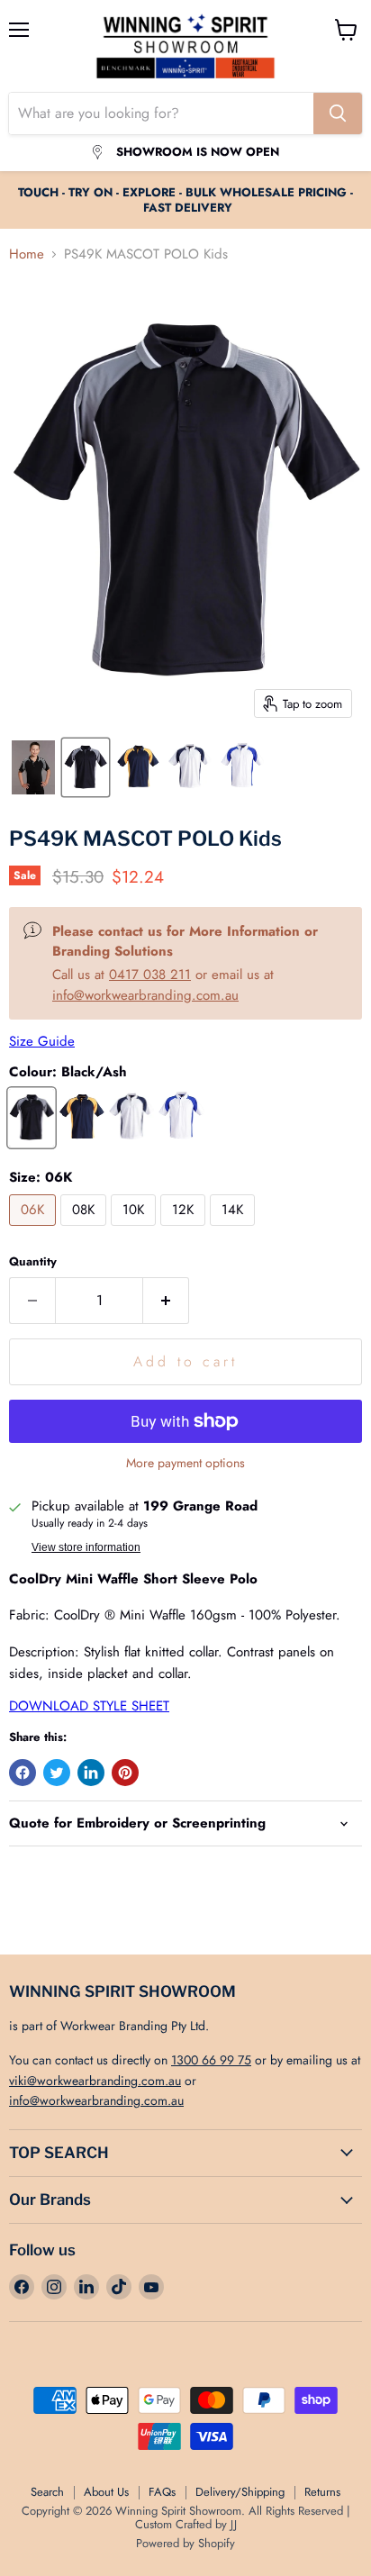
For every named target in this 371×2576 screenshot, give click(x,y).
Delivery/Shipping (240, 2492)
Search (47, 2492)
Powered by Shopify (185, 2543)
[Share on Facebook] (23, 1773)
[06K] (35, 1230)
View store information (86, 1547)
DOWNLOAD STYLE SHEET (89, 1706)
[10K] (136, 1230)
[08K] (86, 1230)
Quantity (33, 1261)
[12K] (185, 1230)
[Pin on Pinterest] (125, 1773)
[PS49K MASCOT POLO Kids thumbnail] (33, 767)
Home (27, 254)
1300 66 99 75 (211, 2060)
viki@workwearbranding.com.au (95, 2081)
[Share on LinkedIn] (91, 1773)
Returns (322, 2492)
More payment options (185, 1463)
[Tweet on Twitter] (57, 1773)
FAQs (162, 2492)
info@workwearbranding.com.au (145, 995)
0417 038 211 (150, 975)
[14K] (235, 1230)
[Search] (338, 113)
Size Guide (42, 1041)
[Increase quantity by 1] (166, 1301)
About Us (106, 2492)
